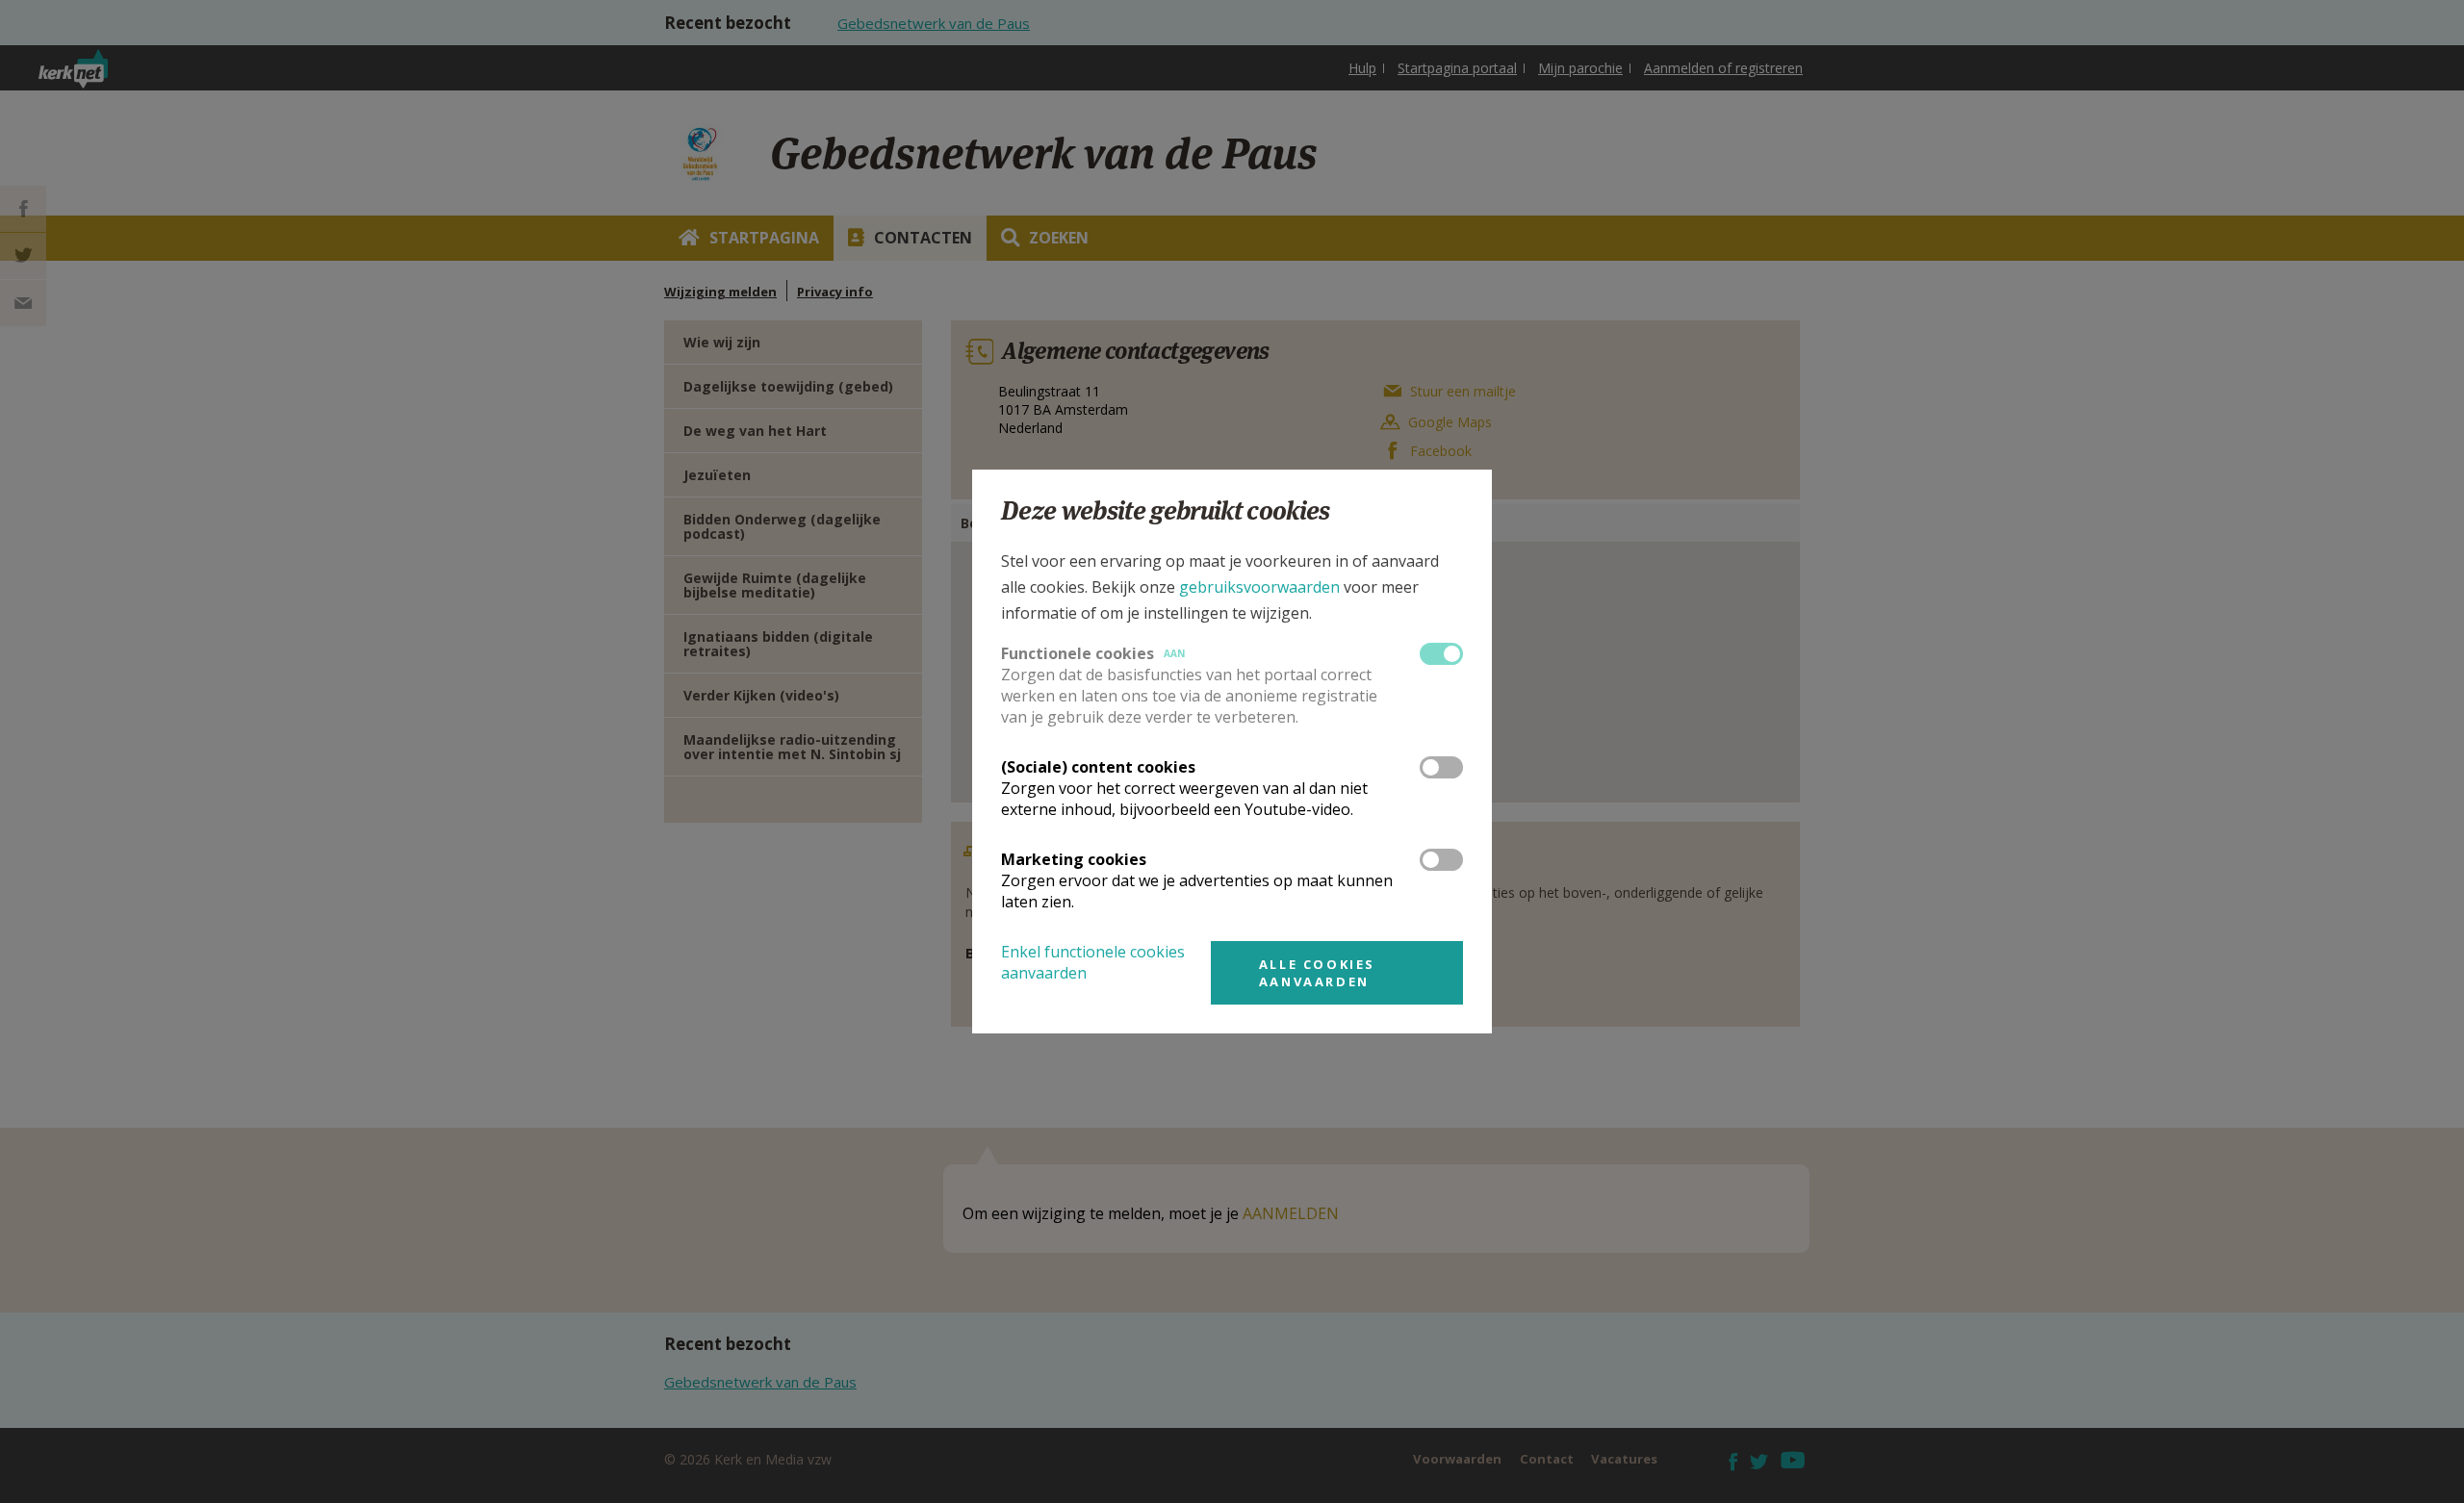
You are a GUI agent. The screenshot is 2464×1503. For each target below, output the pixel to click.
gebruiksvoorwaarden (1259, 587)
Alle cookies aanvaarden (1317, 973)
